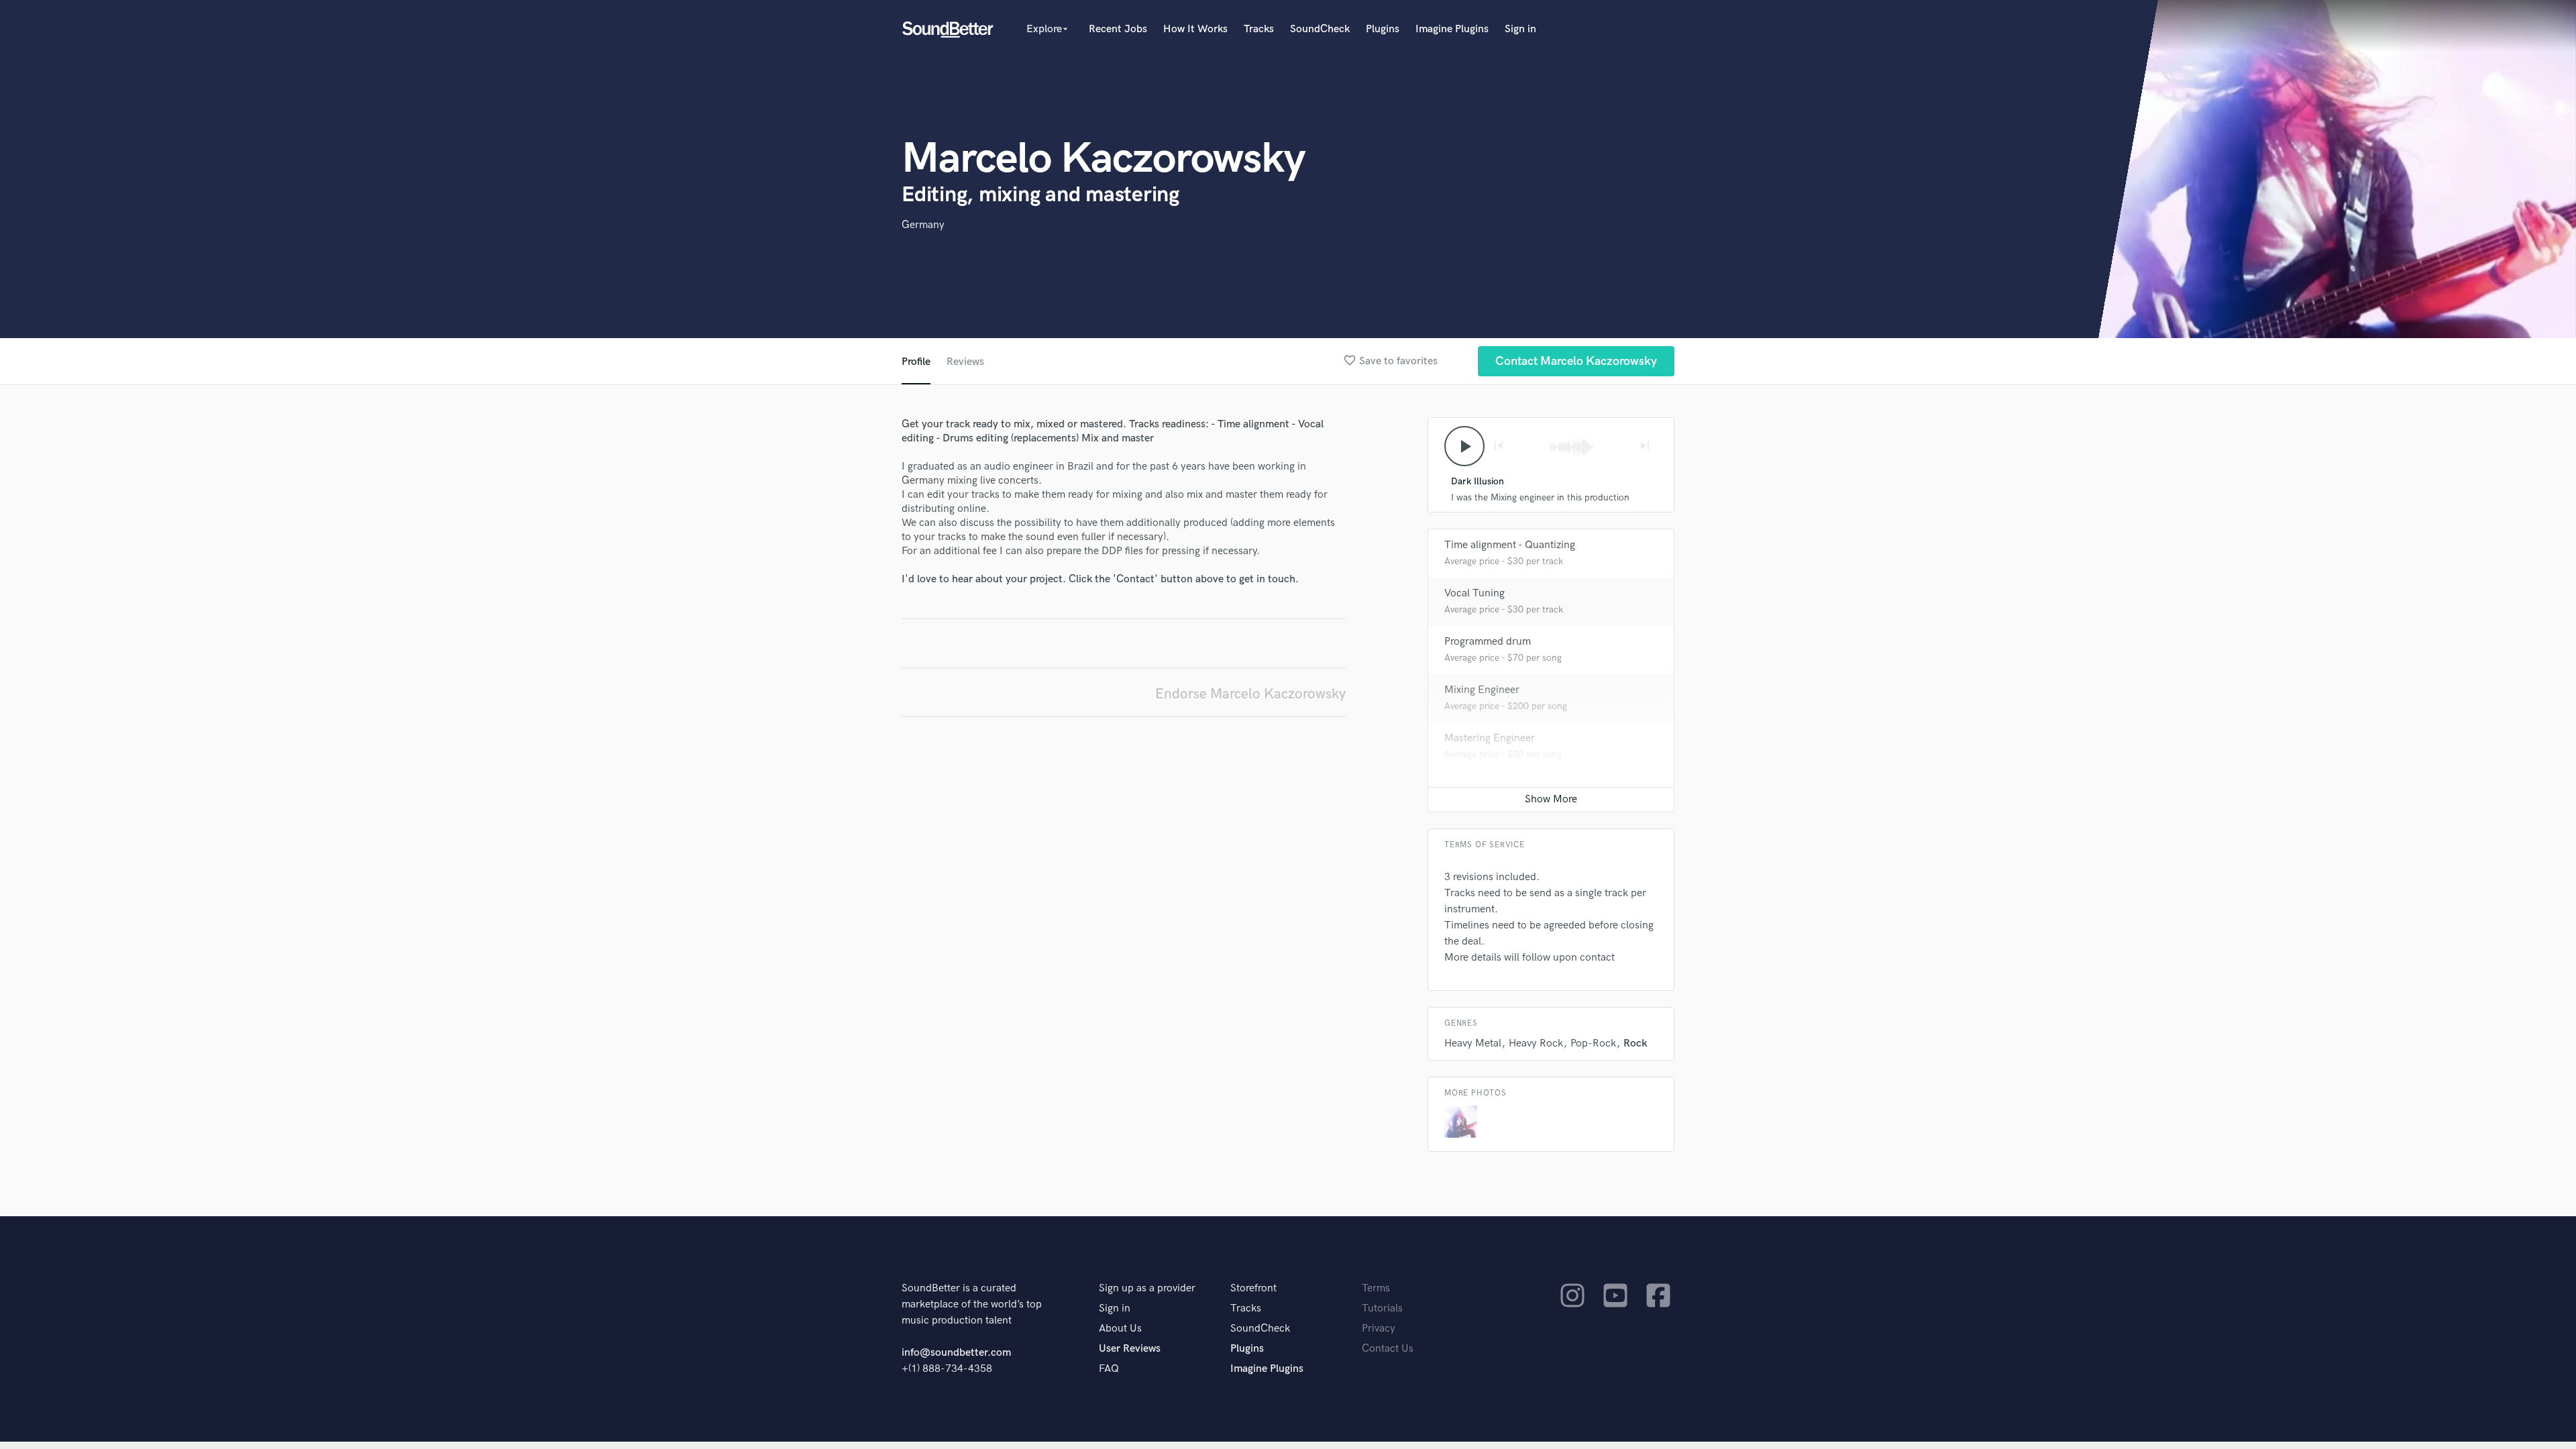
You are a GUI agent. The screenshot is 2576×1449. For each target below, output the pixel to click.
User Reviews (1130, 1349)
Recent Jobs (1118, 29)
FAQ (1109, 1369)
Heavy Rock (1536, 1043)
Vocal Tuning (1474, 593)
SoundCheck (1320, 29)
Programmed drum (1488, 642)
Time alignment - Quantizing (1510, 545)
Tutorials (1382, 1308)
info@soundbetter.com (956, 1353)
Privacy (1379, 1329)
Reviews (965, 362)
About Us (1120, 1329)
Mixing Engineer (1482, 690)
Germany (923, 225)
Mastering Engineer (1490, 738)
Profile (916, 362)
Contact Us (1388, 1349)
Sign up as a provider (1147, 1288)
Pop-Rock (1593, 1043)
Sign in (1520, 29)
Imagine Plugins (1452, 29)
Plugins (1383, 29)
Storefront (1253, 1288)
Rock (1635, 1043)
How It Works (1195, 29)
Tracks (1259, 29)
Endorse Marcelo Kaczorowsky (1250, 694)
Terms (1376, 1288)
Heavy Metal (1473, 1043)
